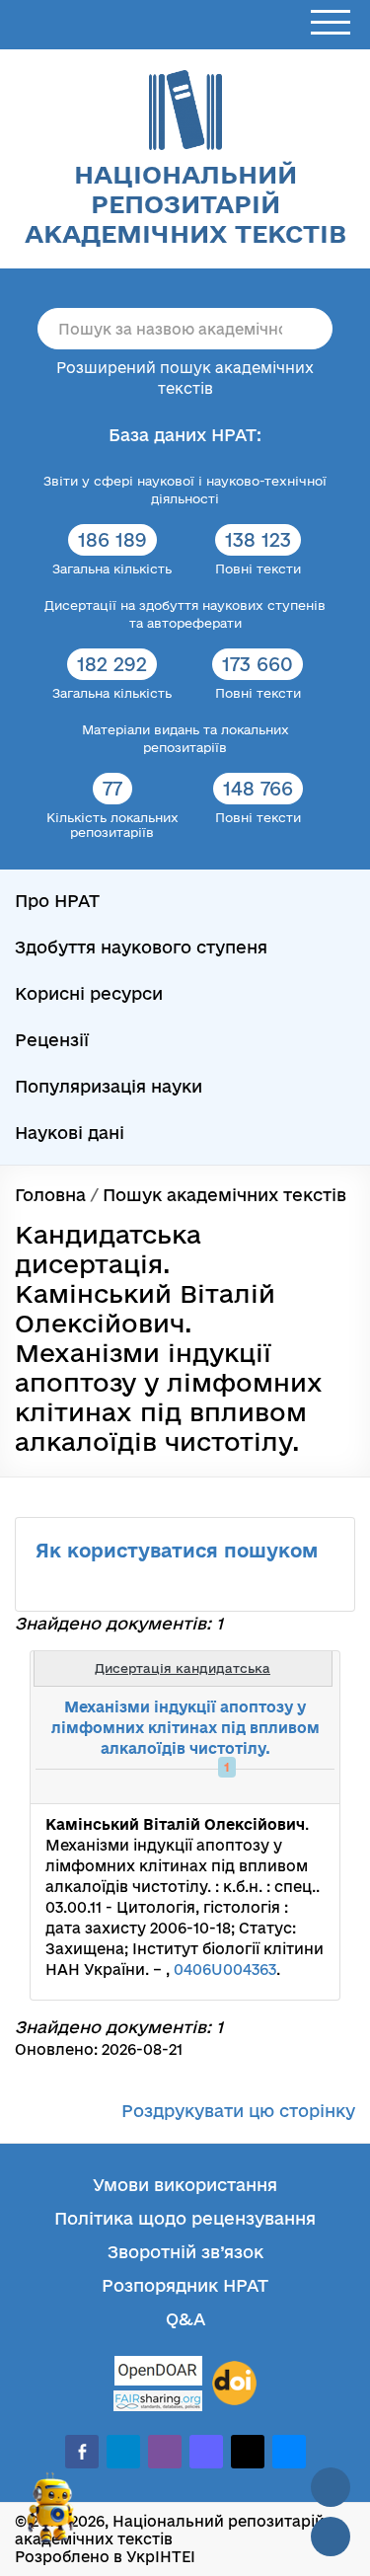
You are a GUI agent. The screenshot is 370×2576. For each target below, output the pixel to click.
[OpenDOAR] (158, 2373)
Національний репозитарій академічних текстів (185, 204)
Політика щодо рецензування (185, 2218)
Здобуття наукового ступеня (141, 947)
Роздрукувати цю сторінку (238, 2111)
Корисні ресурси (89, 993)
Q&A (185, 2319)
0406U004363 (225, 1970)
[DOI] (234, 2384)
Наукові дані (70, 1133)
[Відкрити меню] (331, 23)
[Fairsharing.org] (158, 2401)
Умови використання (185, 2185)
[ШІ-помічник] (51, 2516)
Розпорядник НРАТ (185, 2285)
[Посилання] (265, 1786)
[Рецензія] (287, 1786)
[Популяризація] (309, 1786)
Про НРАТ (57, 901)
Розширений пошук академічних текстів (185, 378)
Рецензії (52, 1040)
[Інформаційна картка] (244, 1786)
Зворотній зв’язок (185, 2252)
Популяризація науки (109, 1086)
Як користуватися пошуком (177, 1551)
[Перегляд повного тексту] (222, 1786)
